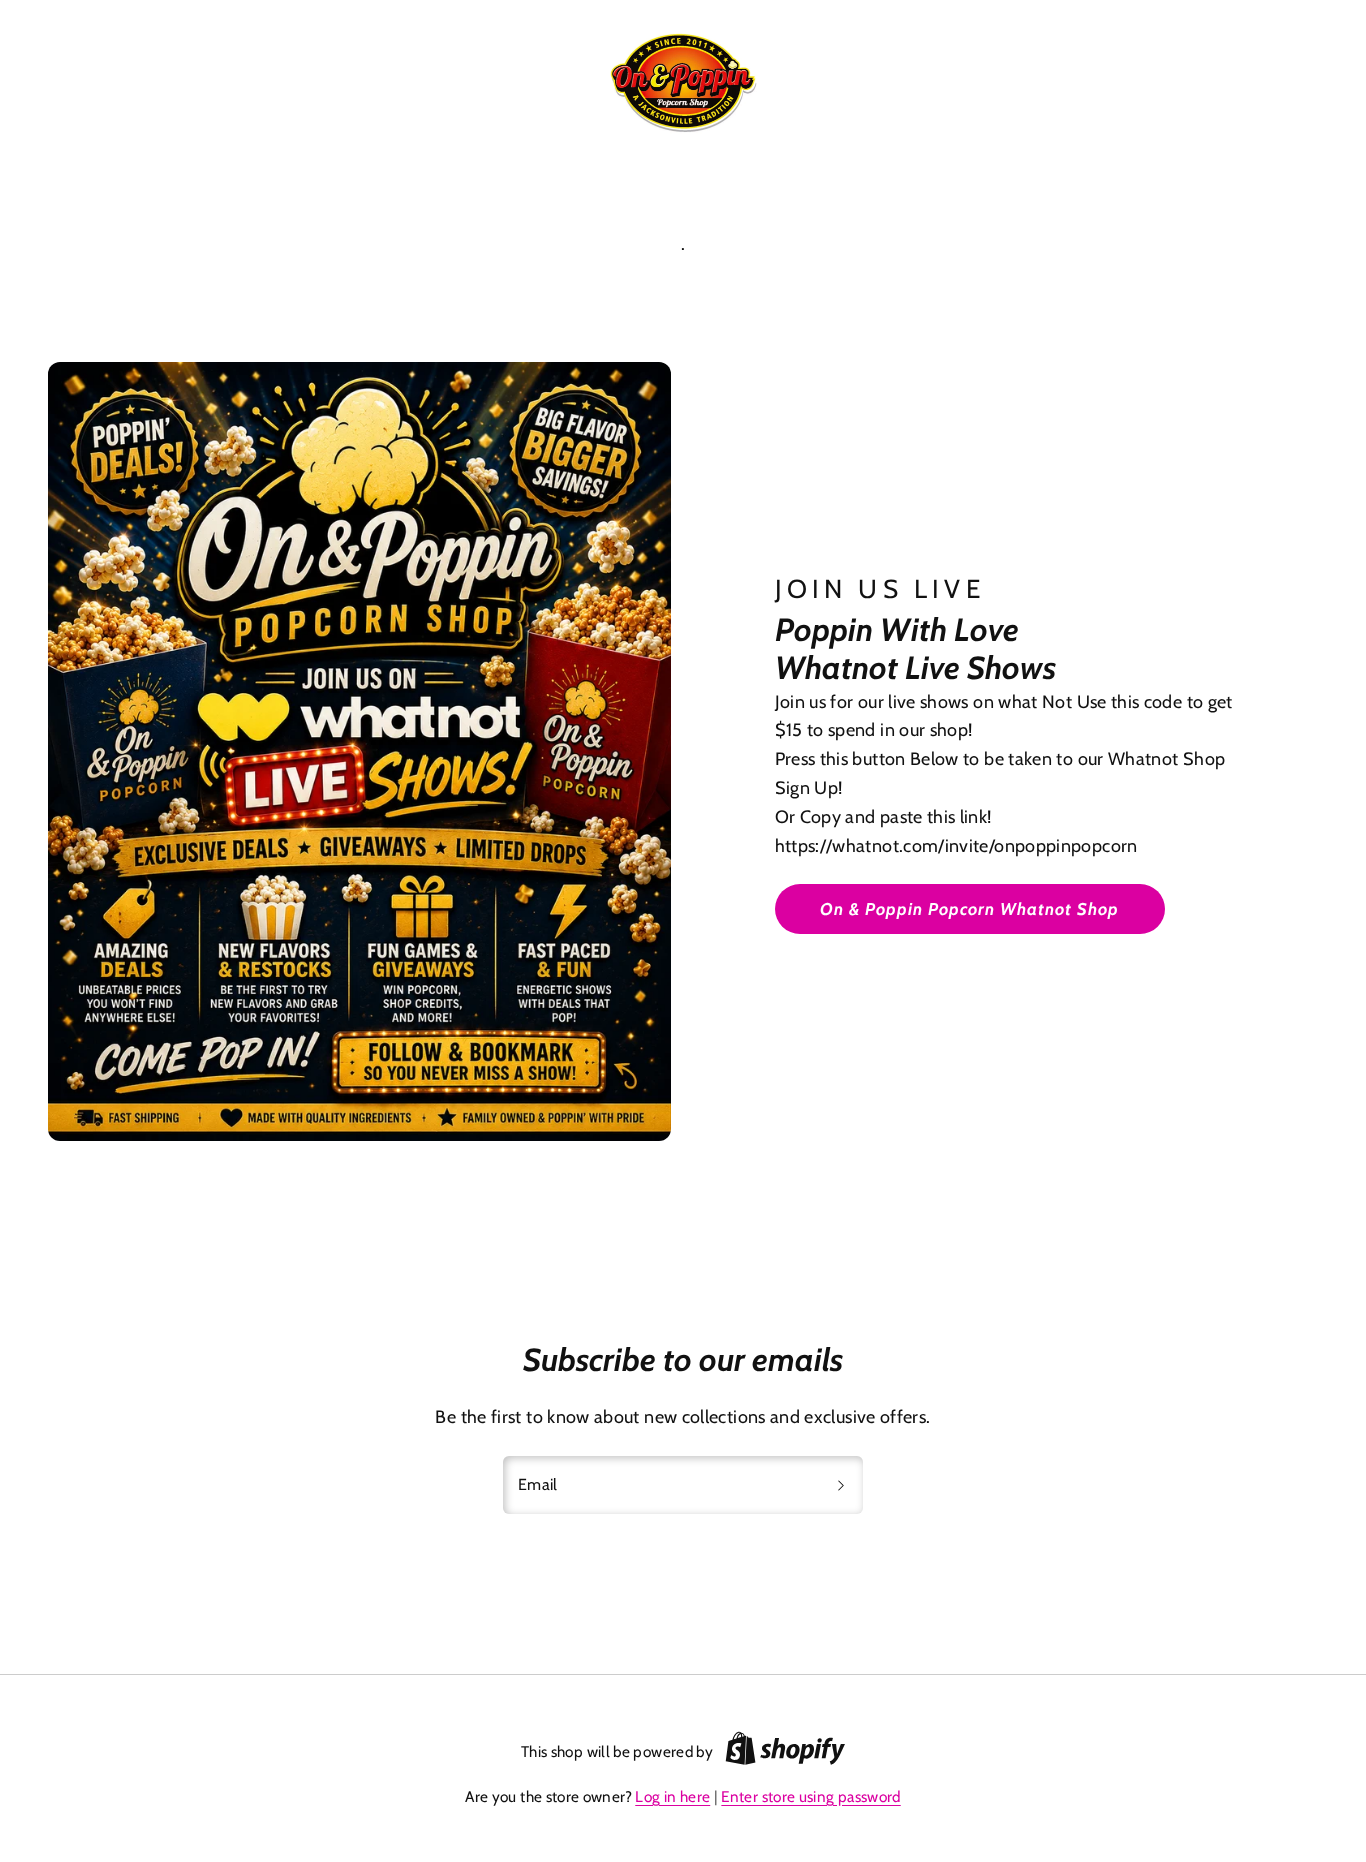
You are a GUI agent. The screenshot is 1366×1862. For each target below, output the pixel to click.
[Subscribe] (841, 1485)
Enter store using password (810, 1796)
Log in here (672, 1796)
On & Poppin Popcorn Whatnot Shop (970, 909)
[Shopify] (785, 1752)
